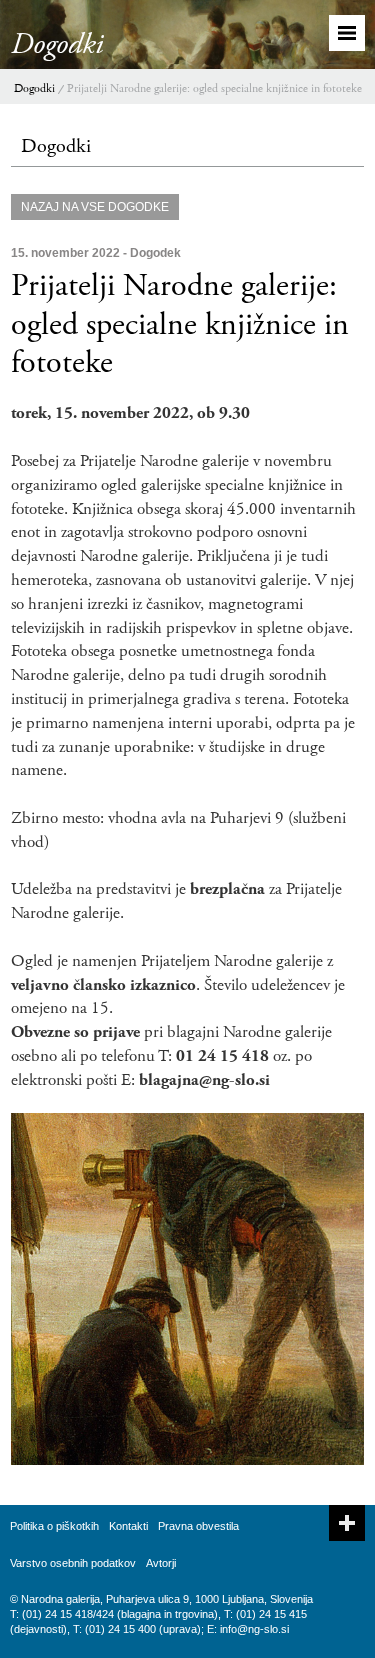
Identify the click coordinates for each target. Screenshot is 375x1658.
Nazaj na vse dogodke (95, 207)
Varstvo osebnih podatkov (73, 1563)
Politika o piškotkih (54, 1526)
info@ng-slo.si (254, 1629)
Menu (347, 33)
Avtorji (161, 1563)
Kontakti (128, 1526)
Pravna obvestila (198, 1526)
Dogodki (34, 88)
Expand (347, 1523)
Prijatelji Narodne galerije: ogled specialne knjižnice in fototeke (214, 88)
